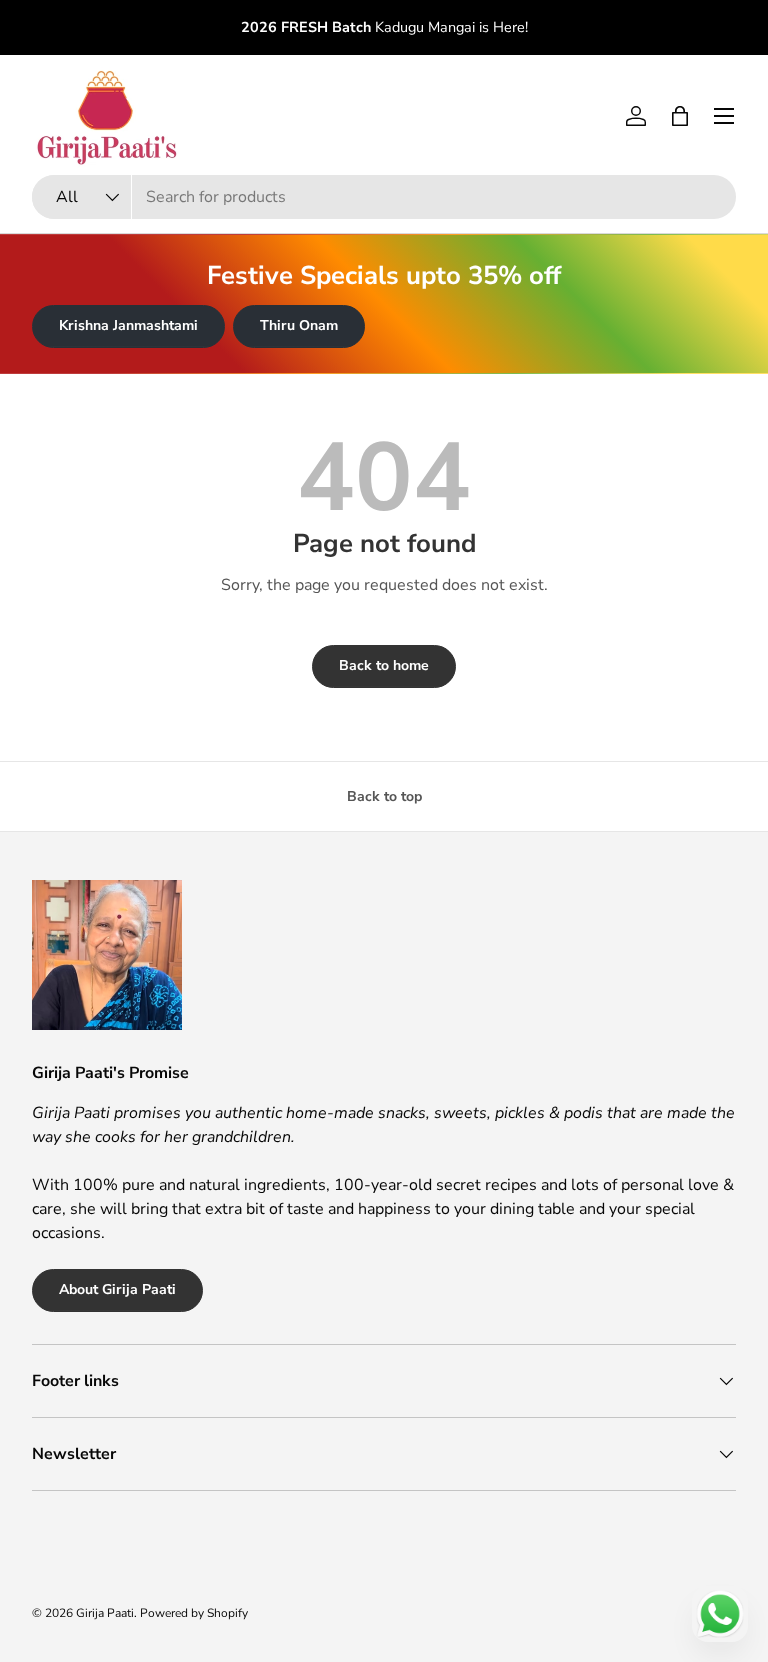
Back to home (384, 665)
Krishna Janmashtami (128, 325)
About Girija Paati (117, 1289)
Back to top (384, 796)
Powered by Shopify (194, 1613)
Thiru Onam (299, 325)
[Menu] (724, 116)
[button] (680, 116)
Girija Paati (105, 1613)
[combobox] (384, 197)
